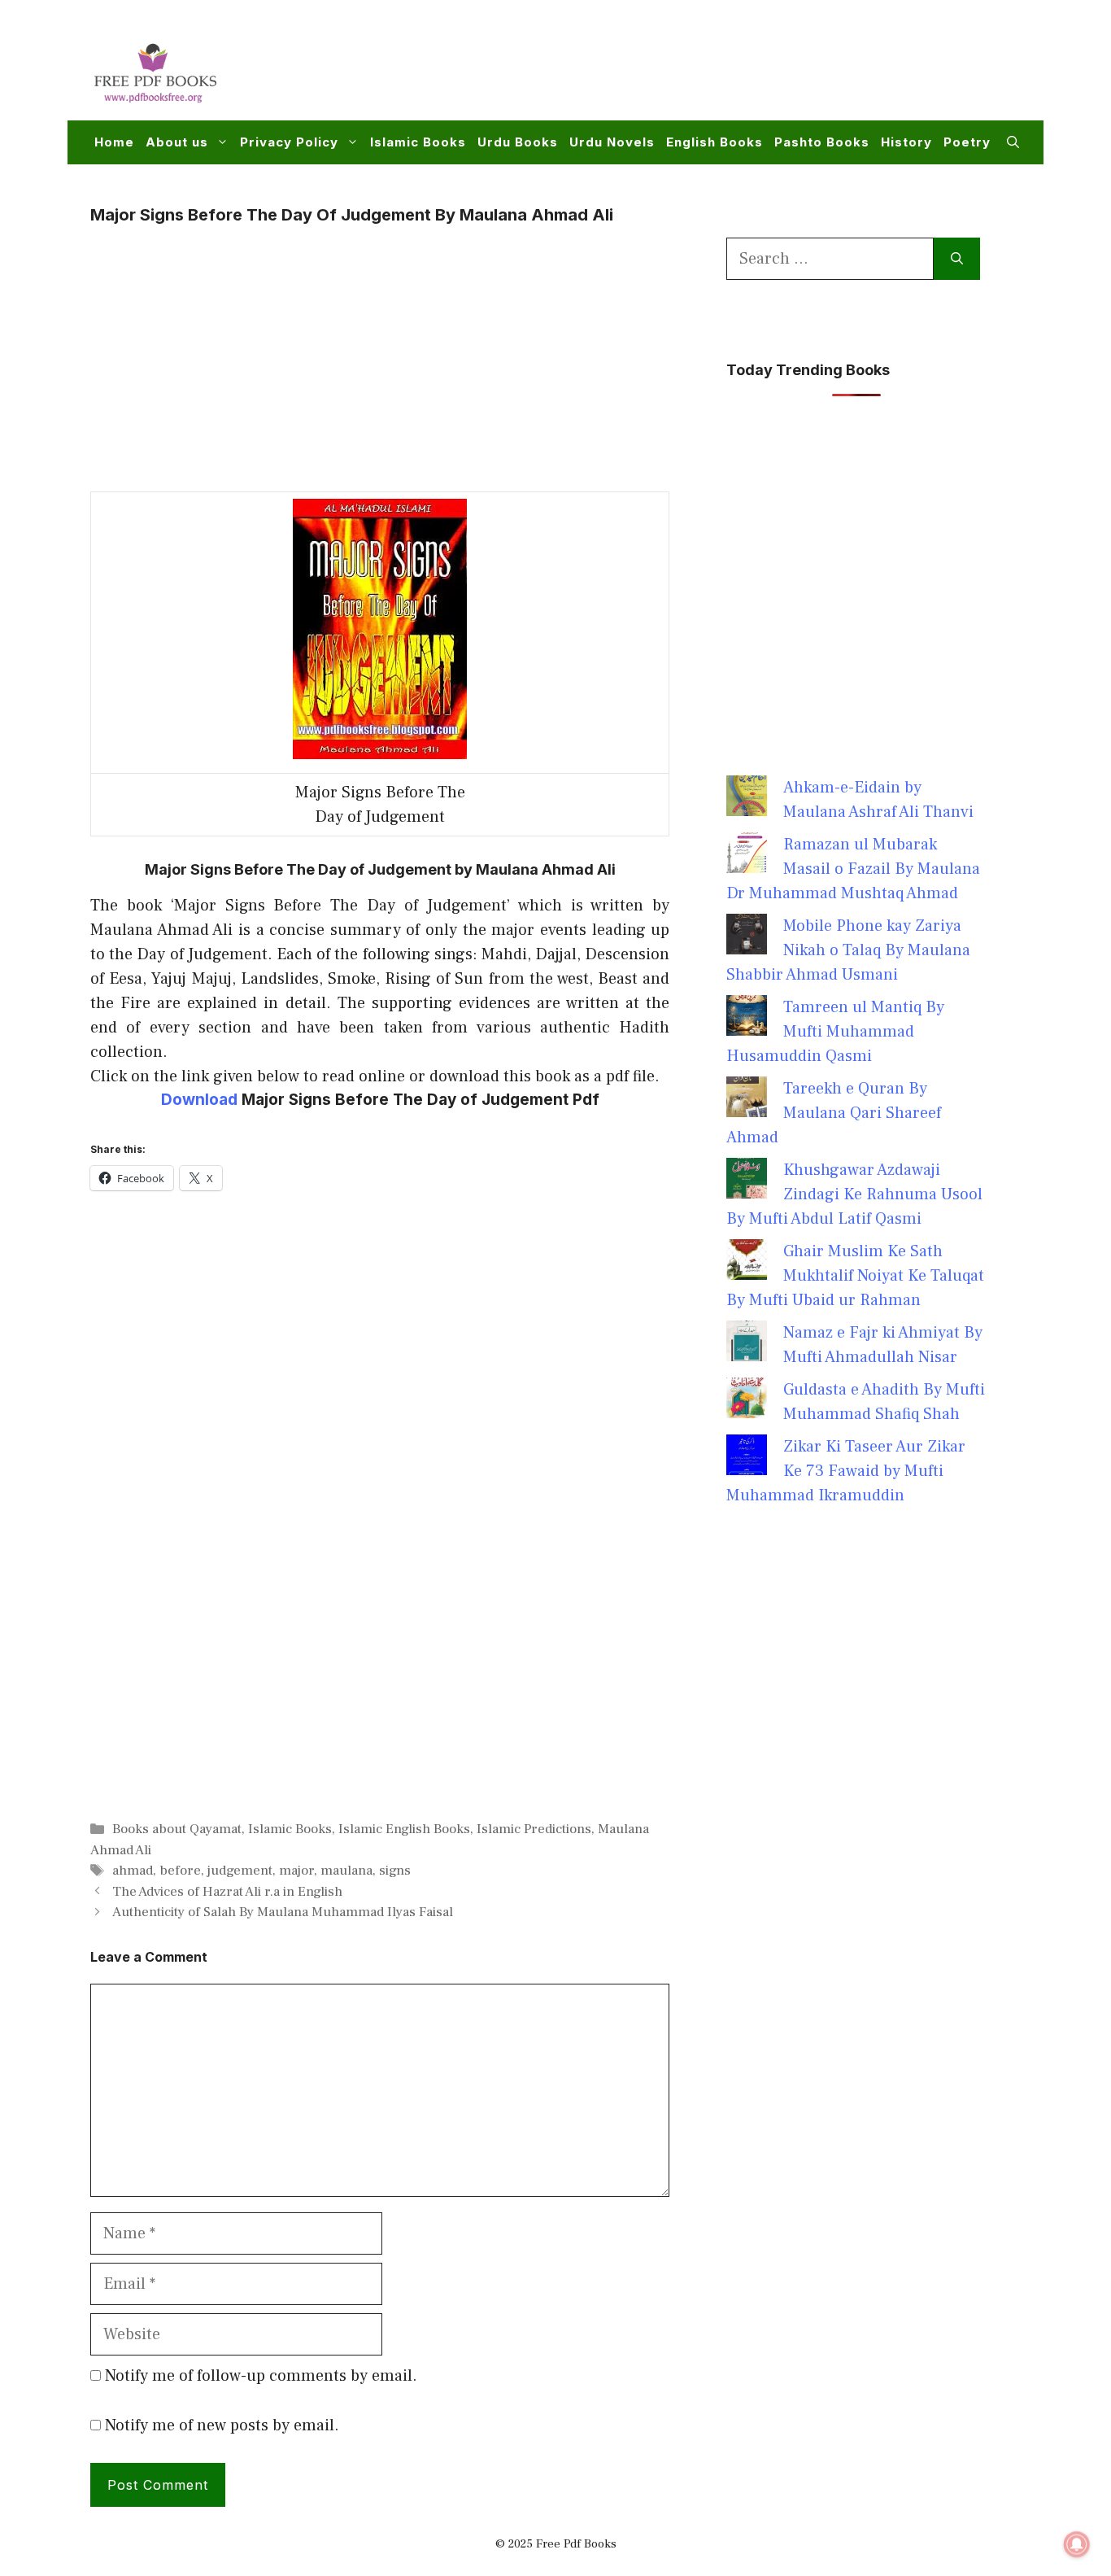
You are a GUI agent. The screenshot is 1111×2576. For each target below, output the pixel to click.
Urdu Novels (612, 142)
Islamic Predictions (534, 1829)
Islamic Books (418, 142)
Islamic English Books (404, 1829)
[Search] (957, 259)
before (180, 1871)
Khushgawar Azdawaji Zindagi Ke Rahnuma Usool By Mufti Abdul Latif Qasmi (854, 1194)
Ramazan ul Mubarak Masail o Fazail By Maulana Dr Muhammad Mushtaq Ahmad (853, 869)
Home (114, 142)
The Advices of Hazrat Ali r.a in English (227, 1892)
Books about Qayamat (177, 1829)
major (296, 1871)
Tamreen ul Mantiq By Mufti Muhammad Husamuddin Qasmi (835, 1032)
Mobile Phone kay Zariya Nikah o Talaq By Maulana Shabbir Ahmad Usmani (848, 950)
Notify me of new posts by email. (222, 2425)
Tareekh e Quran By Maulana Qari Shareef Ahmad (834, 1113)
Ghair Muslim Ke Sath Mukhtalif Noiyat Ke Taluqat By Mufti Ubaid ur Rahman (855, 1276)
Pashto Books (822, 142)
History (906, 142)
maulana (346, 1871)
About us (177, 142)
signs (395, 1871)
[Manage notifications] (1077, 2544)
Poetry (967, 142)
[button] (1013, 142)
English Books (715, 142)
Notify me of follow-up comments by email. (261, 2376)
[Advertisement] (723, 70)
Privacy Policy (289, 142)
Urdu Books (518, 142)
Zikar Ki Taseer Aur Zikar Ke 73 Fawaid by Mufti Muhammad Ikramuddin (846, 1471)
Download (199, 1100)
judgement (240, 1871)
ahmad (133, 1871)
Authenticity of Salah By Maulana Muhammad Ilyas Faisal (283, 1912)
